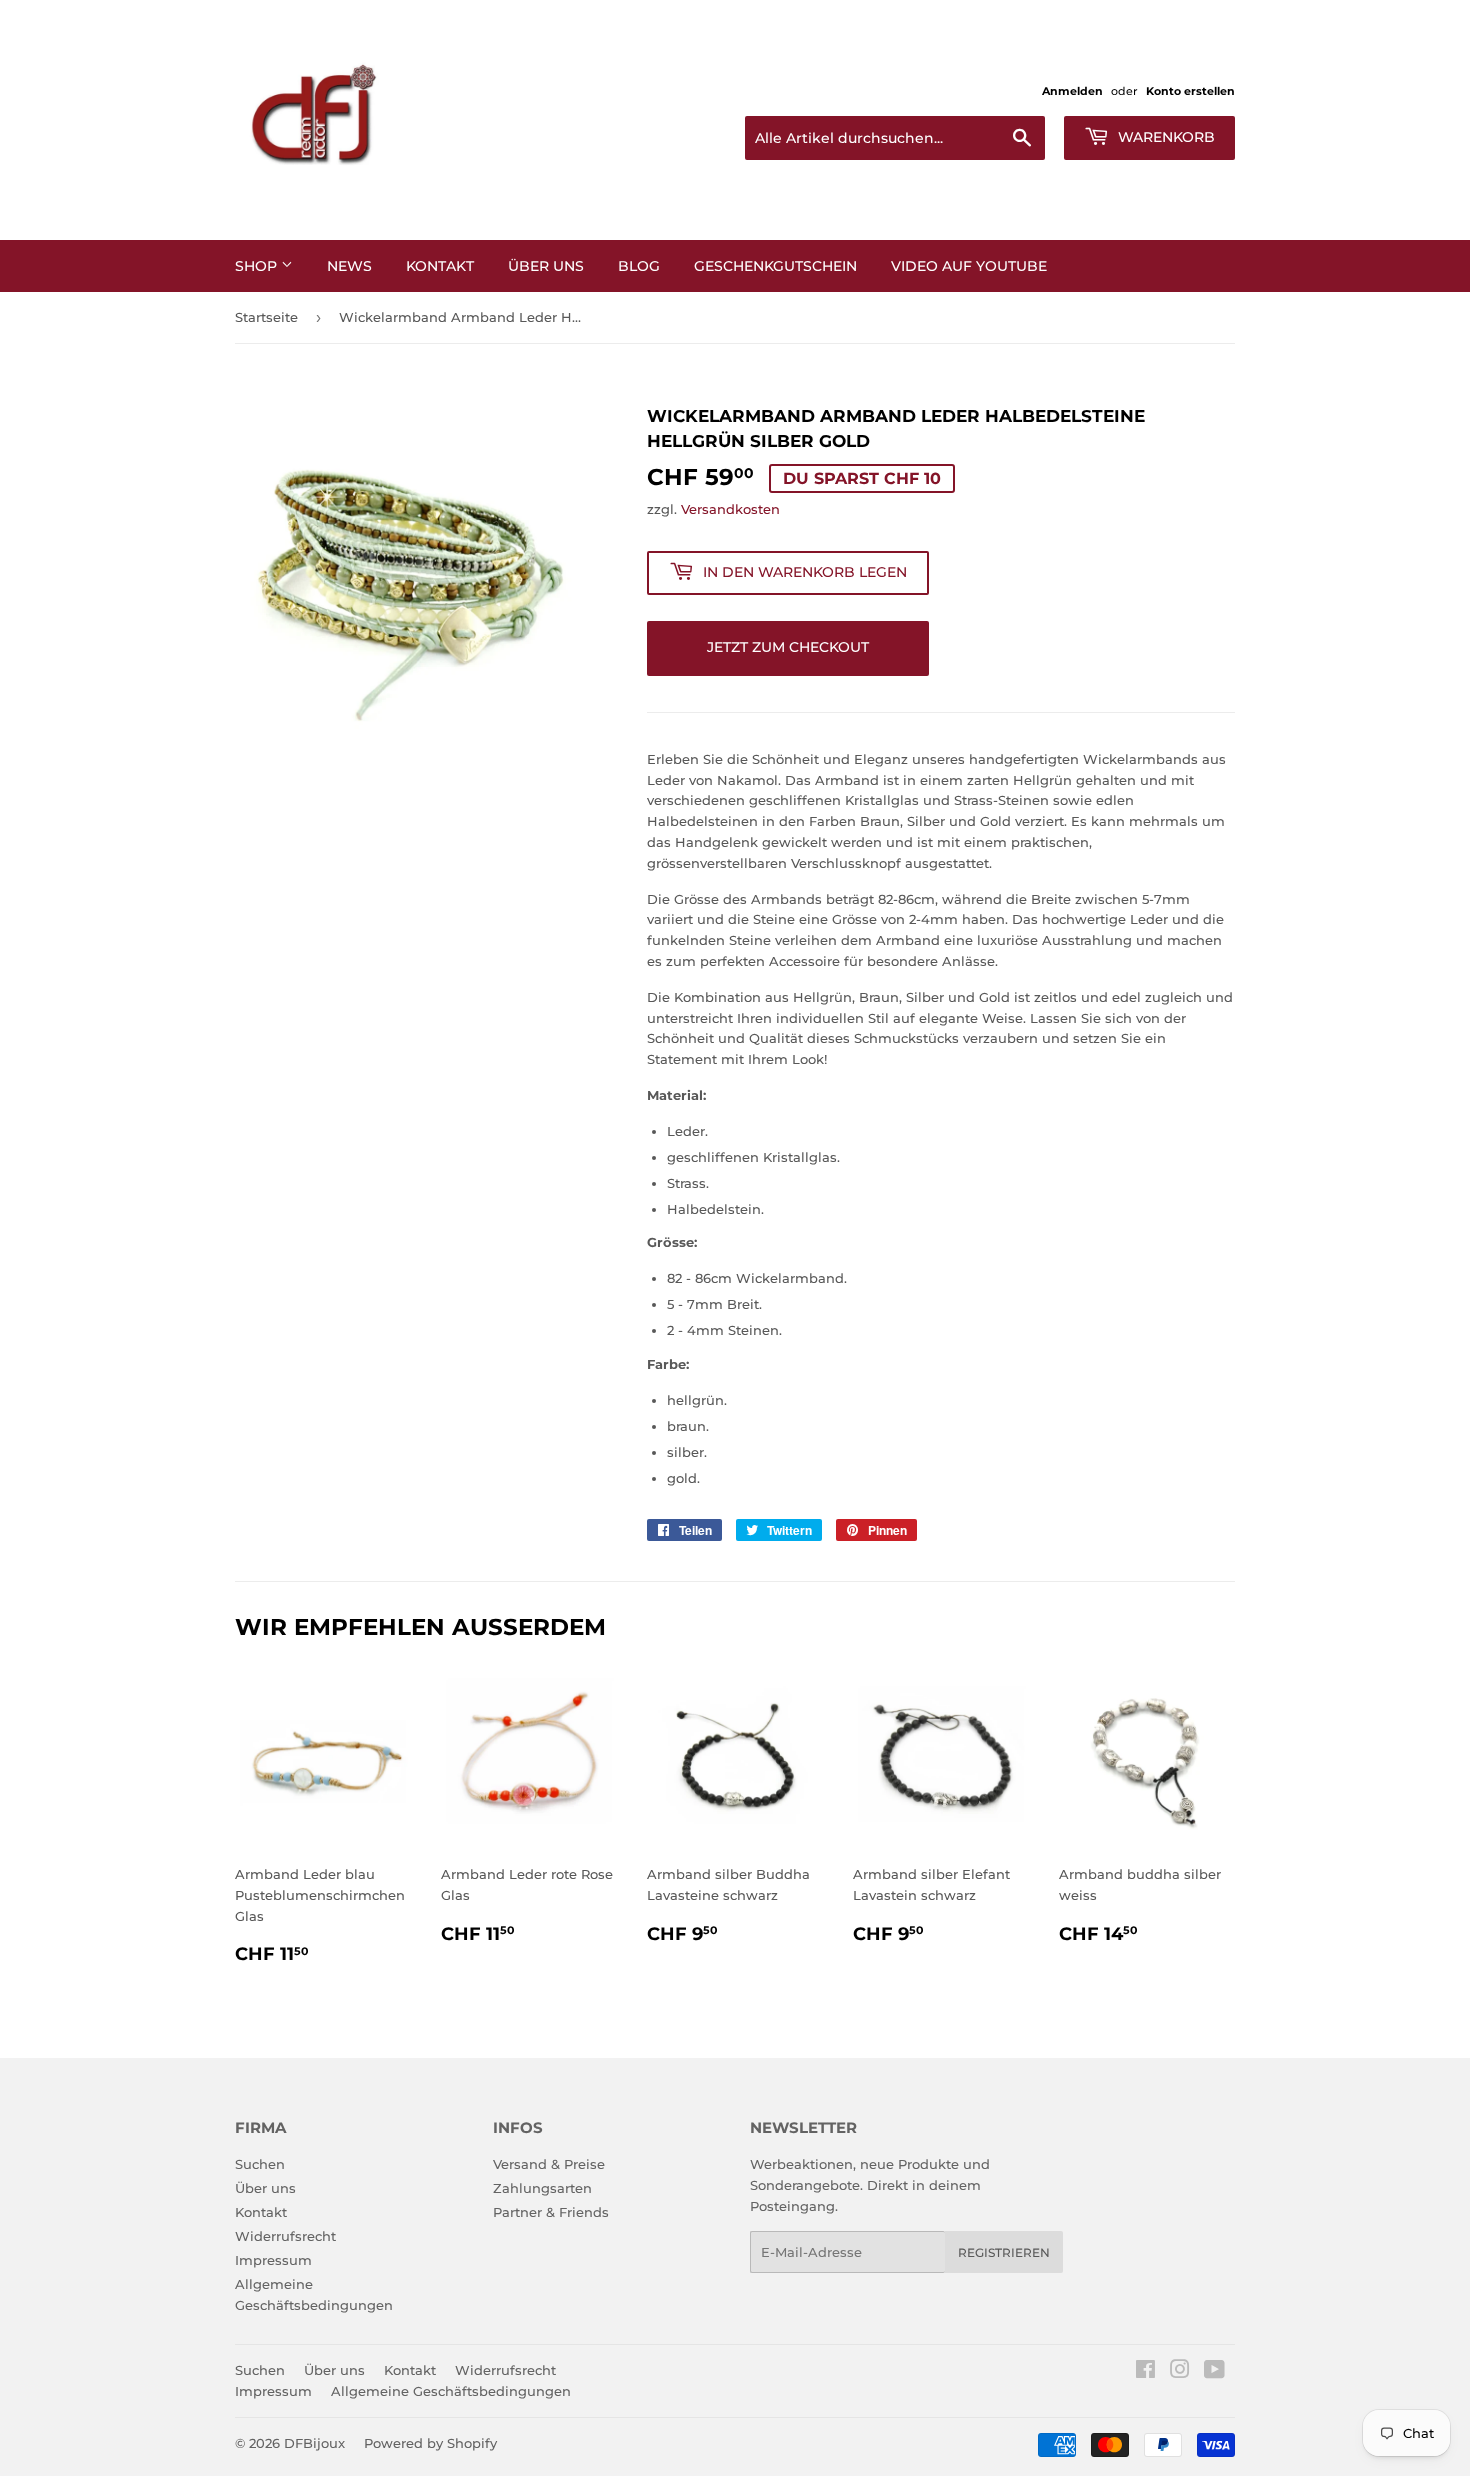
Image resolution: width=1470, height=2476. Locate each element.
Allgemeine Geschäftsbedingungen (451, 2391)
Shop (258, 266)
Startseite (266, 317)
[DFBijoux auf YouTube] (1214, 2372)
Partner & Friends (551, 2212)
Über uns (265, 2188)
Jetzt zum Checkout (788, 647)
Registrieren (1004, 2252)
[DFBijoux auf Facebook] (1145, 2372)
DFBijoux (314, 2443)
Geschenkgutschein (775, 266)
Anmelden (1072, 91)
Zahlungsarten (542, 2188)
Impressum (273, 2260)
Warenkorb (1164, 137)
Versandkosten (730, 509)
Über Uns (546, 266)
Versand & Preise (549, 2164)
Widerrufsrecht (285, 2236)
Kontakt (440, 266)
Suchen (260, 2164)
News (349, 266)
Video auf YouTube (969, 266)
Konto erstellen (1190, 91)
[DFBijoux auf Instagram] (1180, 2372)
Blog (639, 266)
